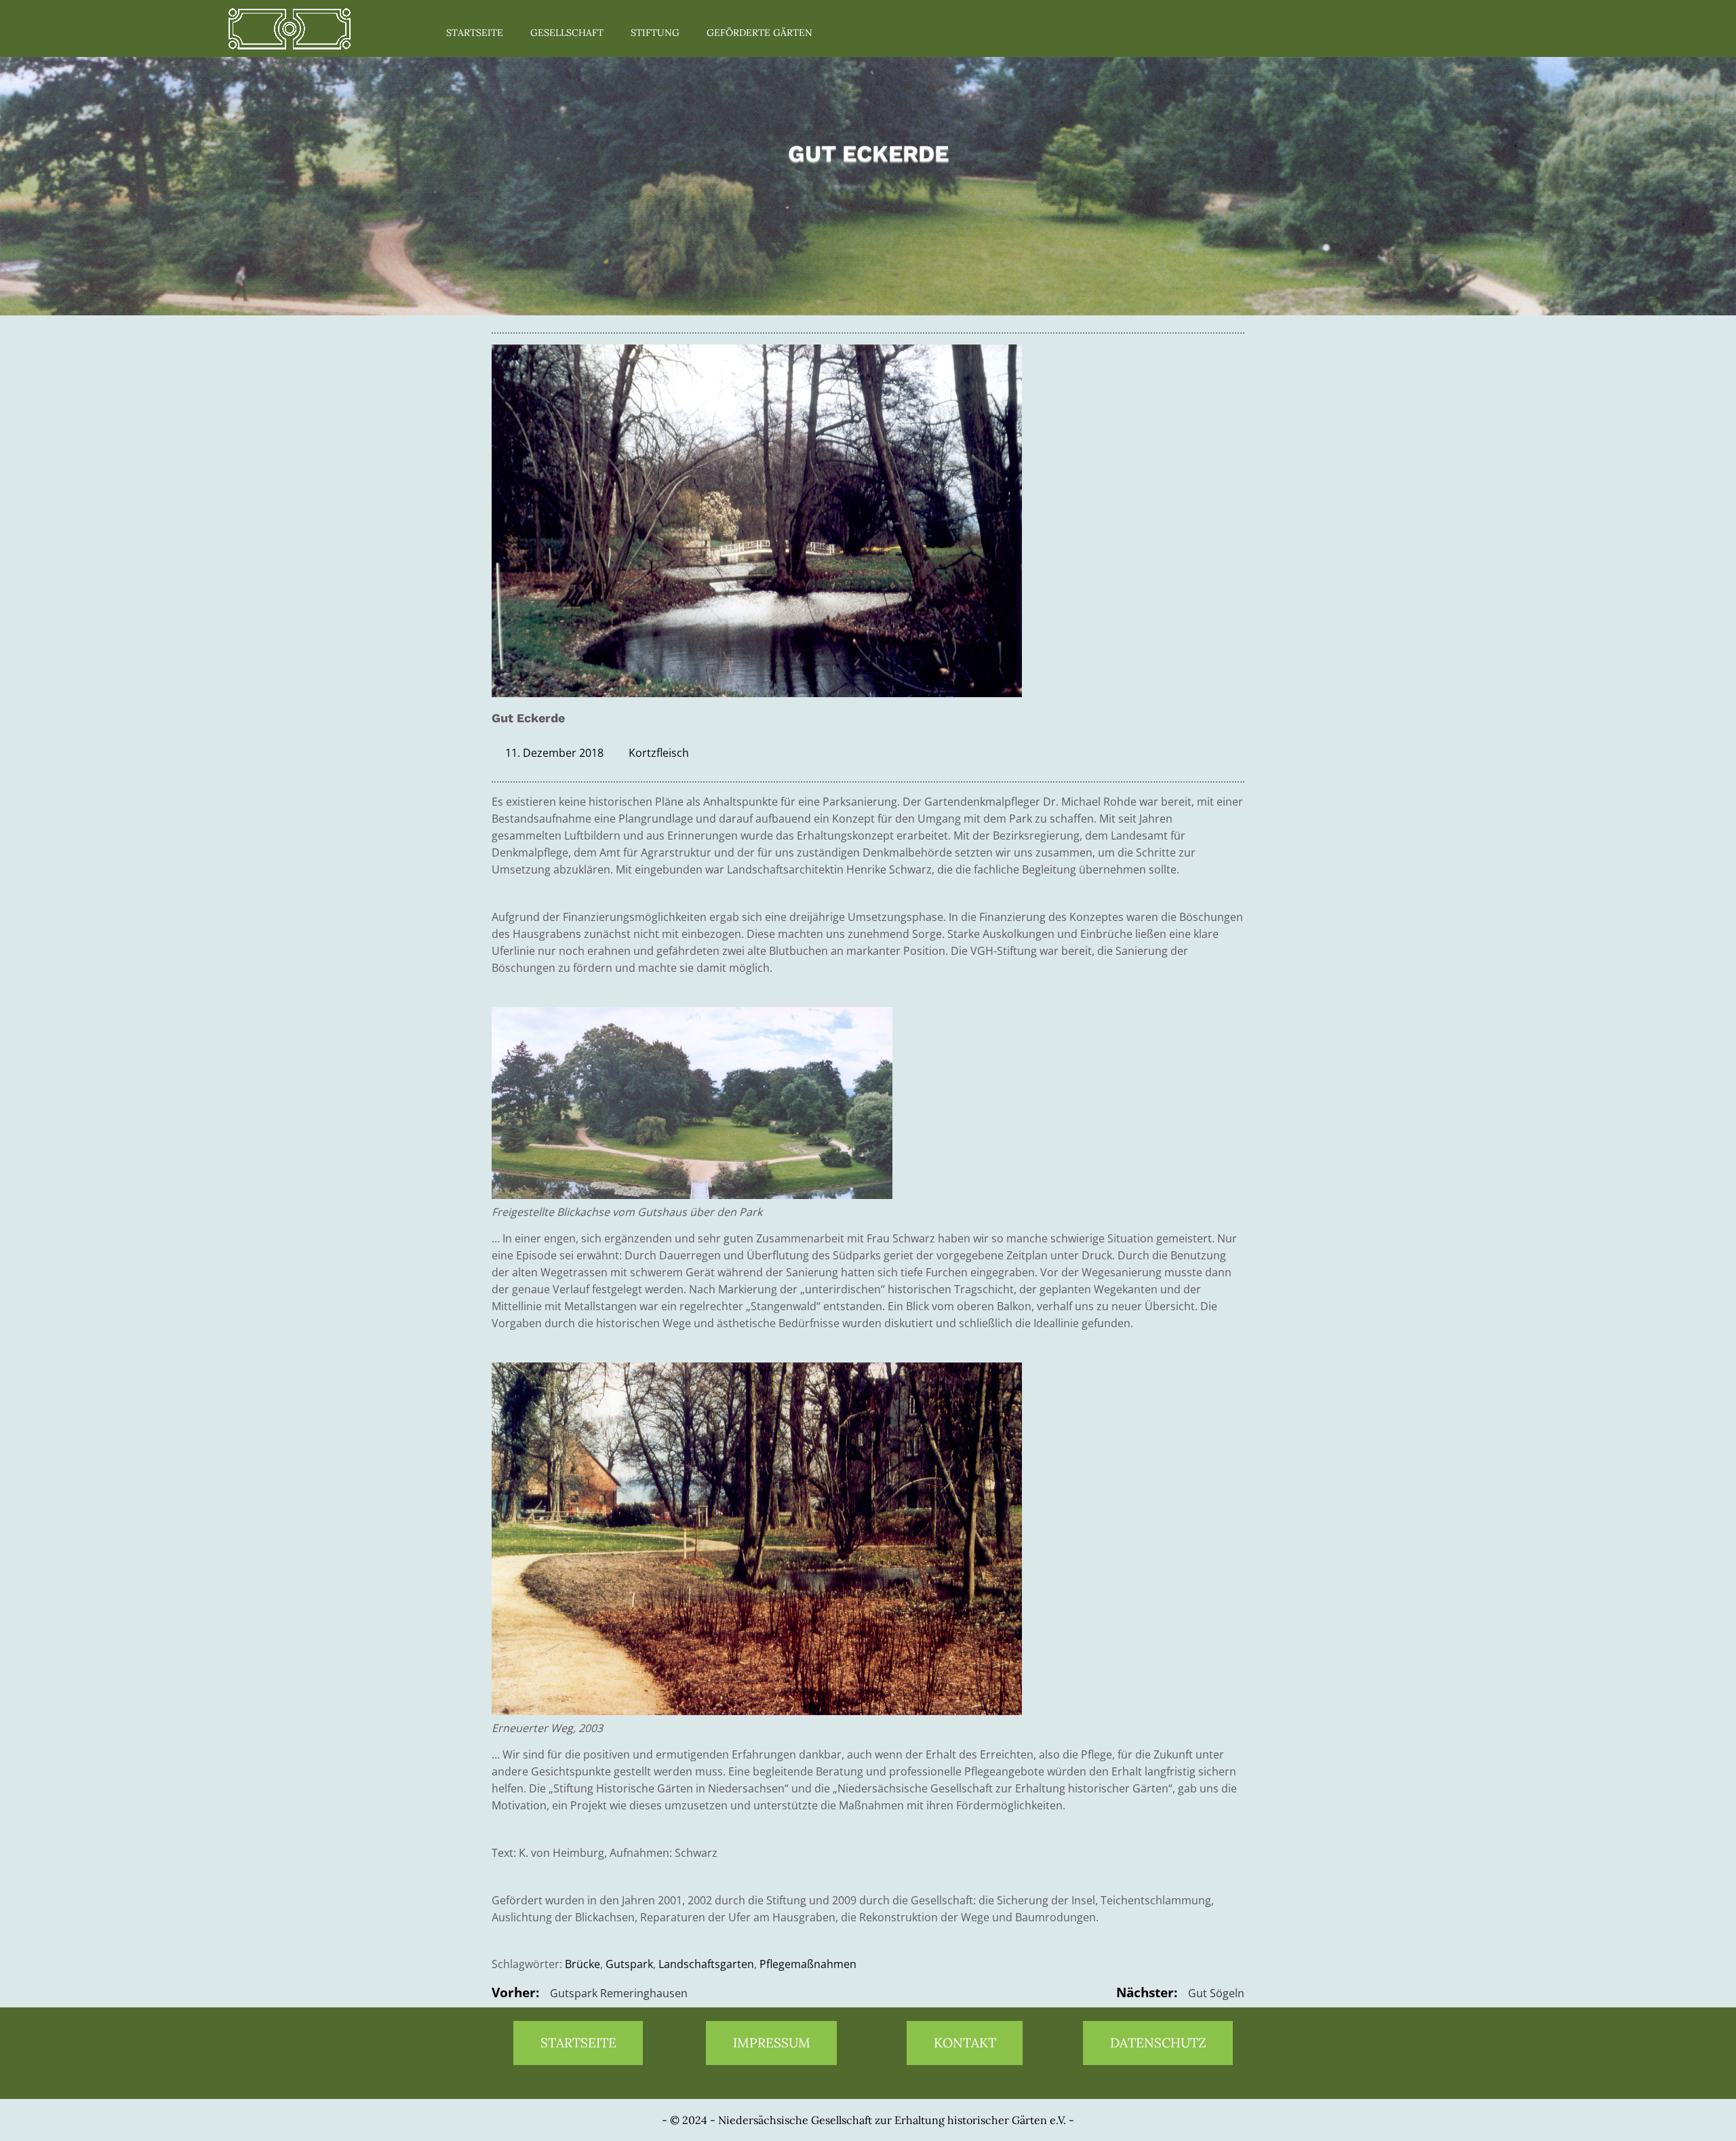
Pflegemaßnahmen (808, 1964)
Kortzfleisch (659, 753)
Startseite (475, 33)
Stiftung (655, 33)
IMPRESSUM (772, 2043)
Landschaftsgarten (706, 1964)
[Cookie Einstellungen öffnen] (30, 2123)
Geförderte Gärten (759, 33)
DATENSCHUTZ (1158, 2043)
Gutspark (629, 1964)
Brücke (583, 1964)
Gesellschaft (567, 33)
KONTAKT (965, 2043)
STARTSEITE (578, 2043)
